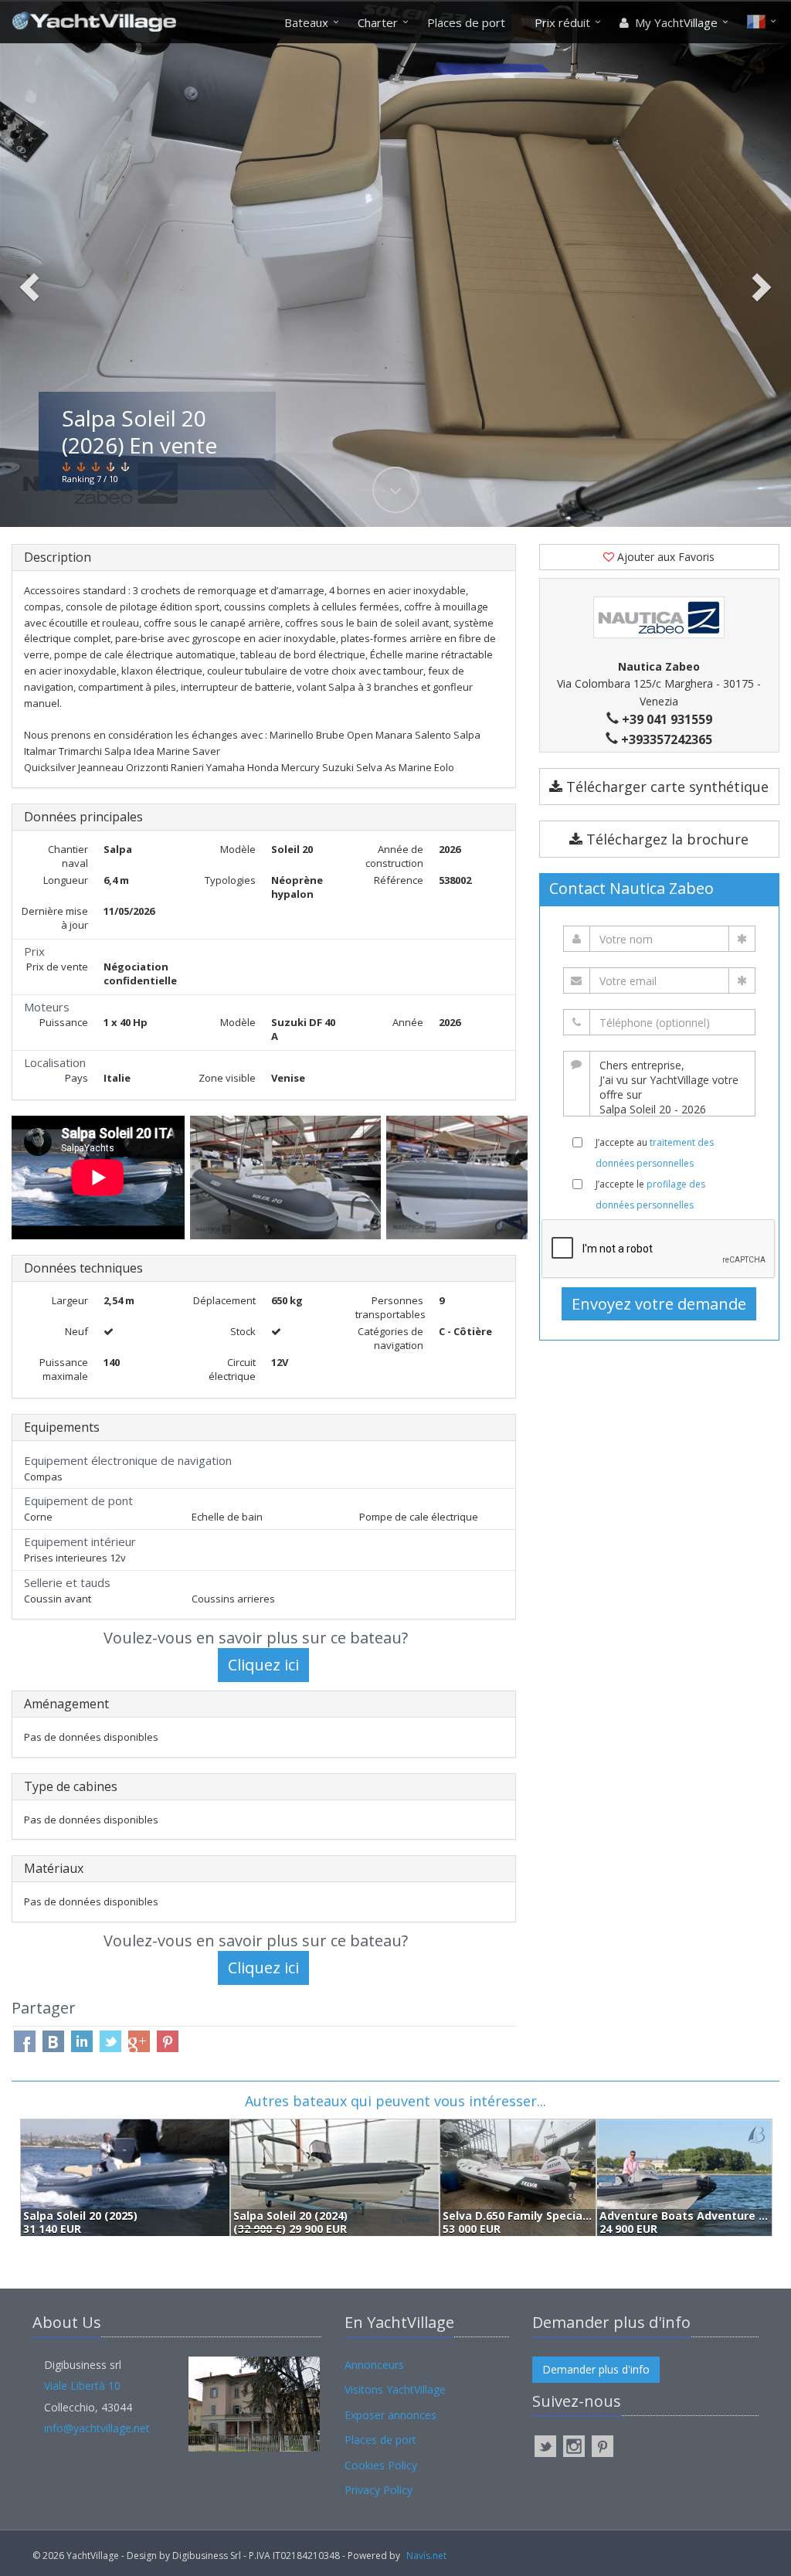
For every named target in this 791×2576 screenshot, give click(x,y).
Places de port (466, 22)
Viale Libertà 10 (82, 2386)
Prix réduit (562, 22)
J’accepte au (655, 1153)
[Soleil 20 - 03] (288, 1178)
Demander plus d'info (596, 2369)
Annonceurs (374, 2365)
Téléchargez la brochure (665, 839)
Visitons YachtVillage (395, 2389)
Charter (378, 22)
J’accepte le (650, 1195)
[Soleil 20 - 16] (505, 1178)
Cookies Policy (381, 2465)
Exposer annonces (390, 2415)
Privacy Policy (379, 2490)
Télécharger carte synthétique (665, 787)
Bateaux (306, 22)
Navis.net (426, 2556)
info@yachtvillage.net (97, 2428)
